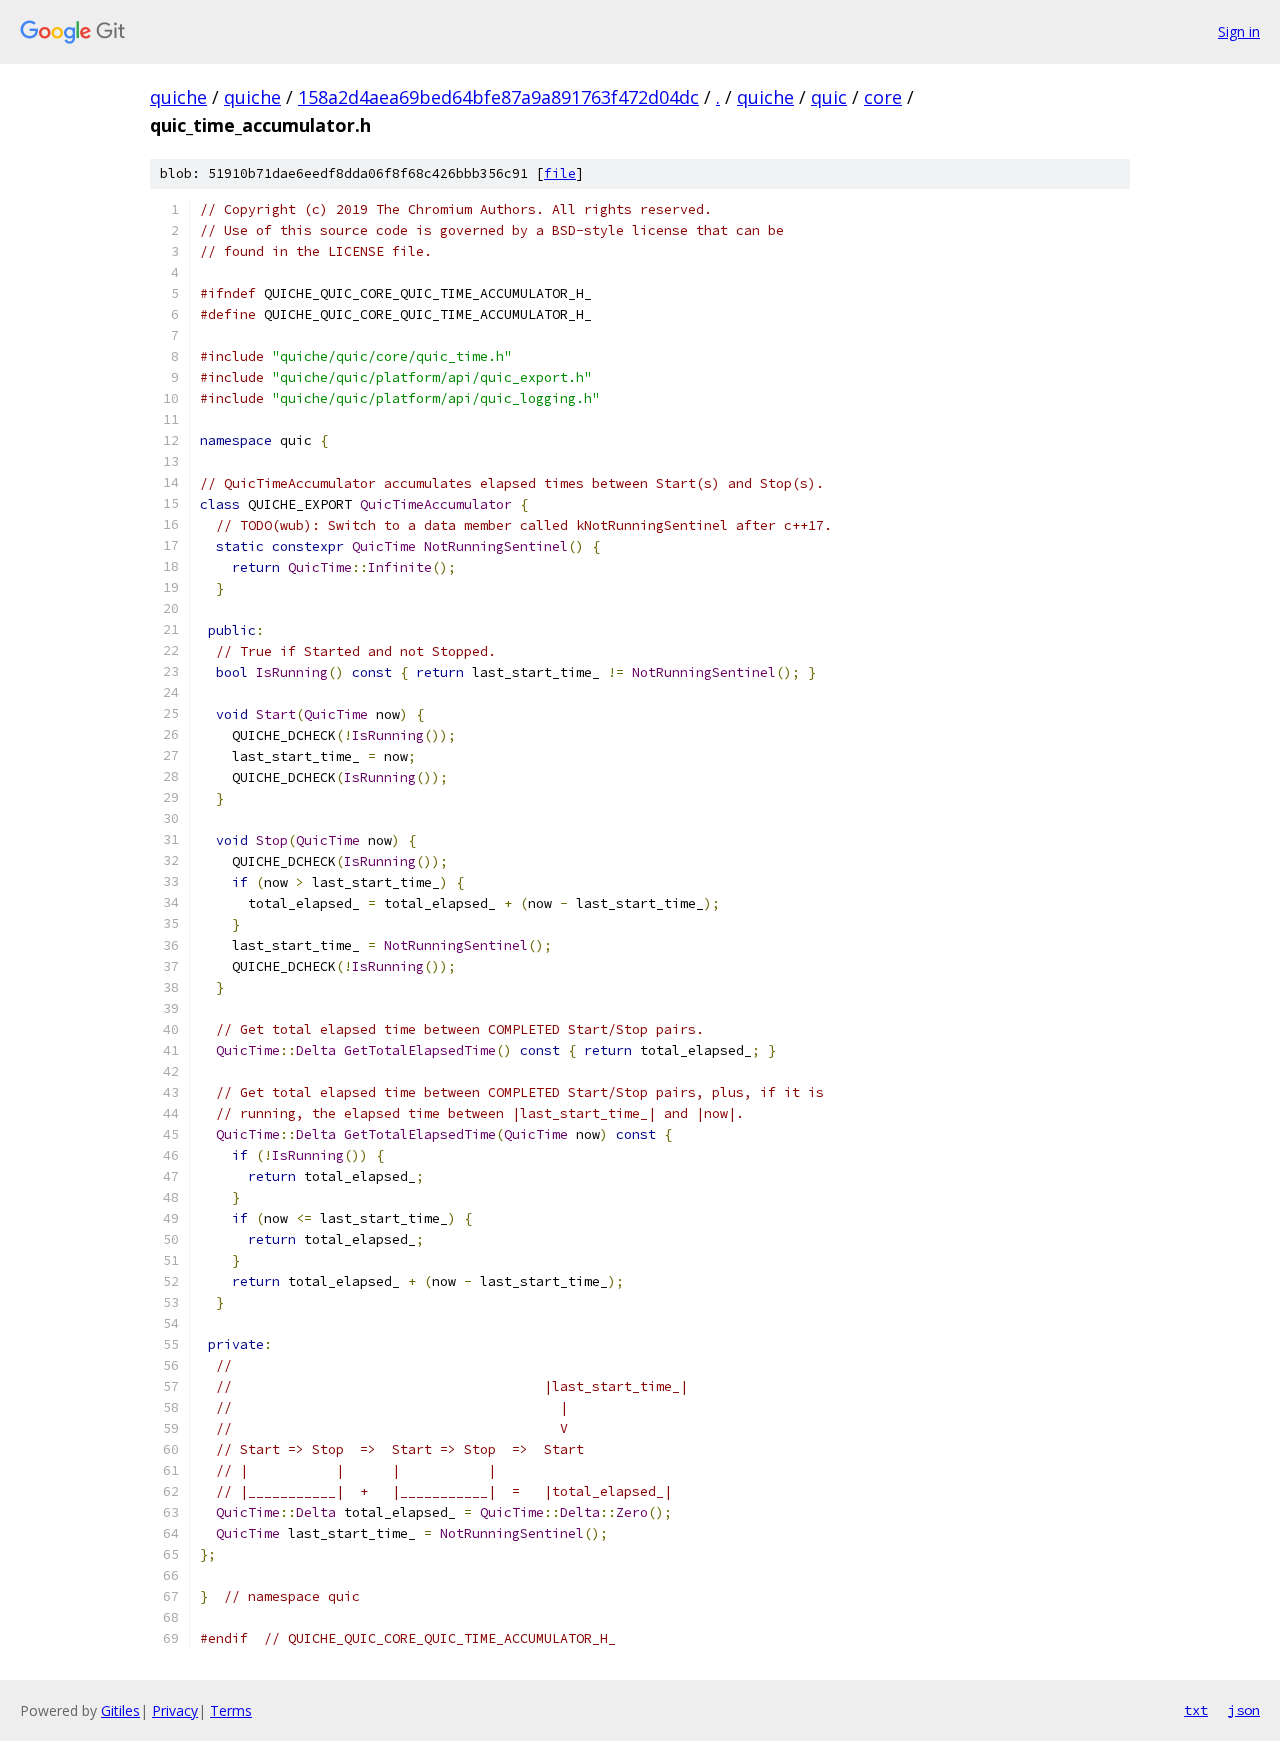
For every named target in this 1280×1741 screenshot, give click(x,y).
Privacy (175, 1710)
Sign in (1239, 31)
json (1244, 1710)
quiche (178, 97)
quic (829, 97)
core (883, 97)
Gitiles (120, 1710)
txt (1196, 1710)
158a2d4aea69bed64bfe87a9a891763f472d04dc (498, 97)
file (560, 173)
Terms (231, 1710)
